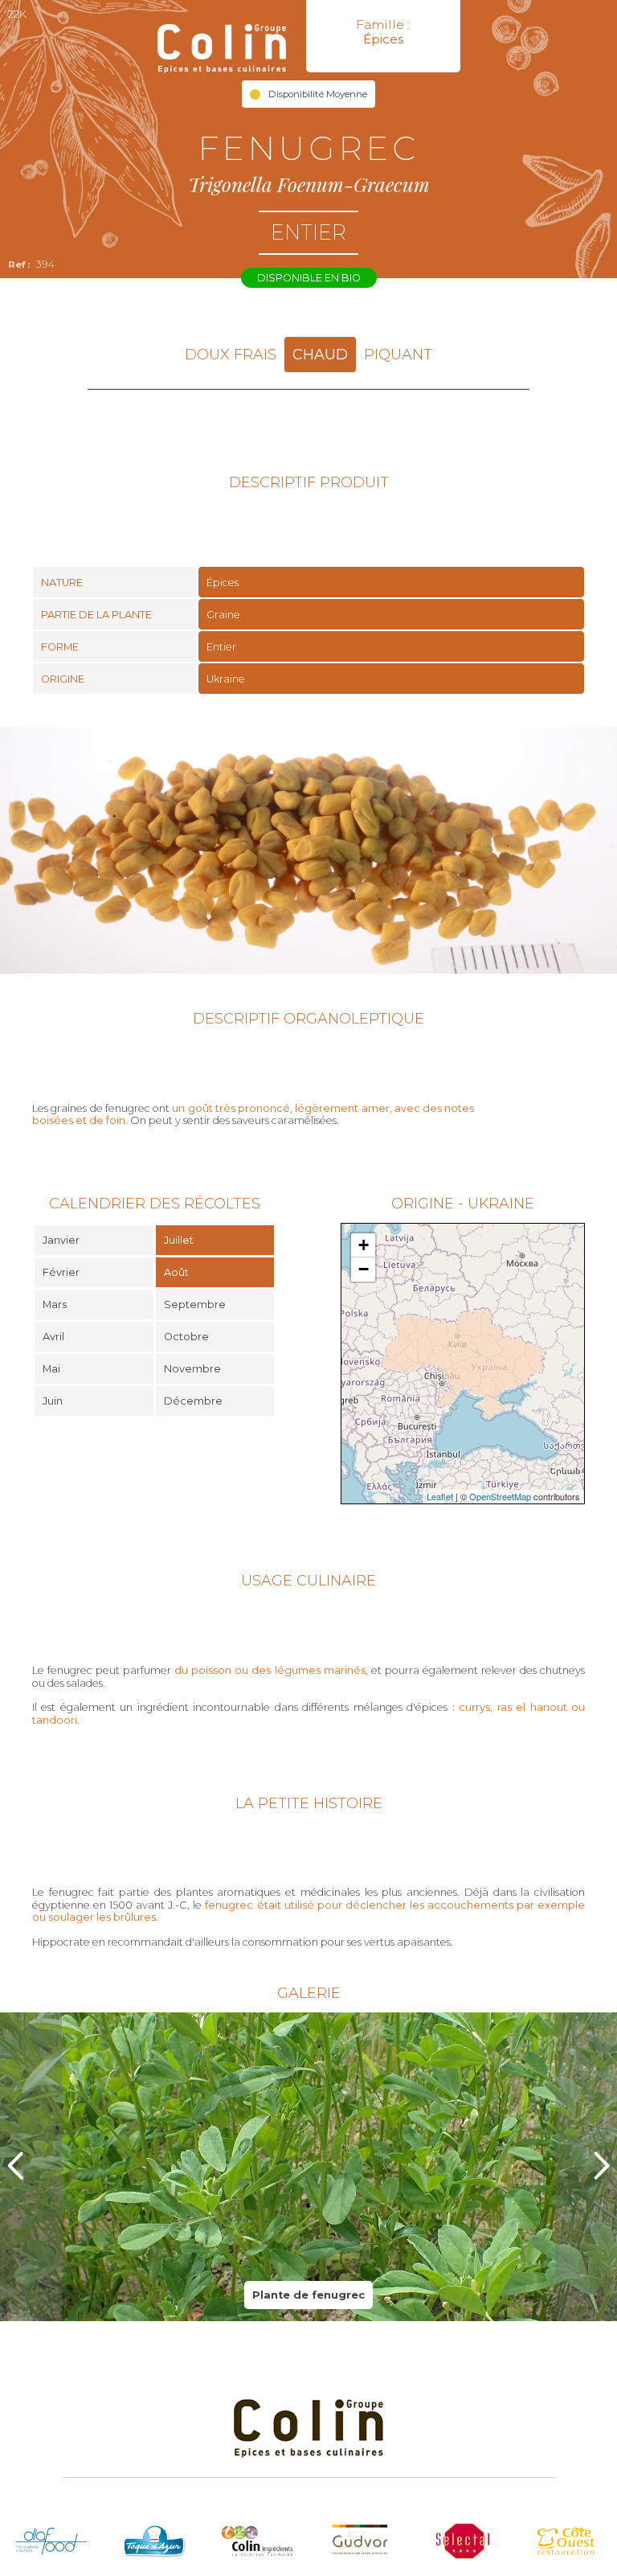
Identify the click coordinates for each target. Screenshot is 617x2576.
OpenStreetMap (500, 1496)
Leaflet (440, 1496)
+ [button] (364, 1245)
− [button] (364, 1269)
